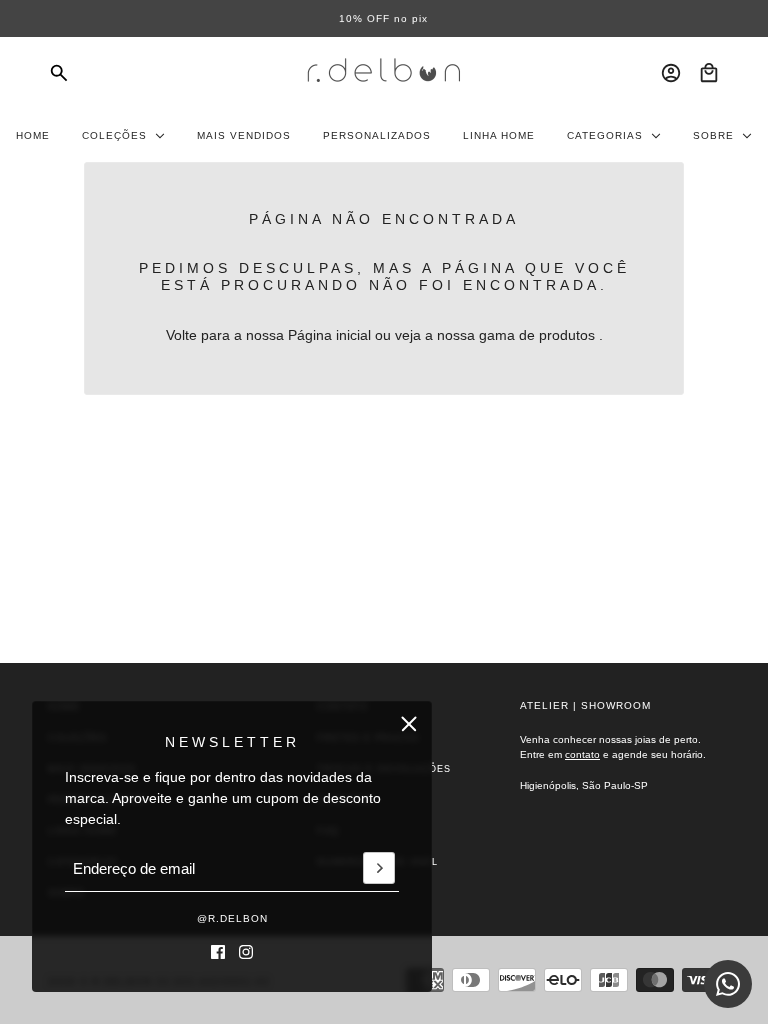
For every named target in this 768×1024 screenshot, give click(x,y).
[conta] (671, 73)
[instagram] (246, 952)
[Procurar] (59, 73)
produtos (567, 335)
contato (582, 754)
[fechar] (409, 724)
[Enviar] (379, 869)
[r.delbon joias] (384, 73)
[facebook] (218, 952)
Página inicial (329, 335)
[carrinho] (709, 73)
